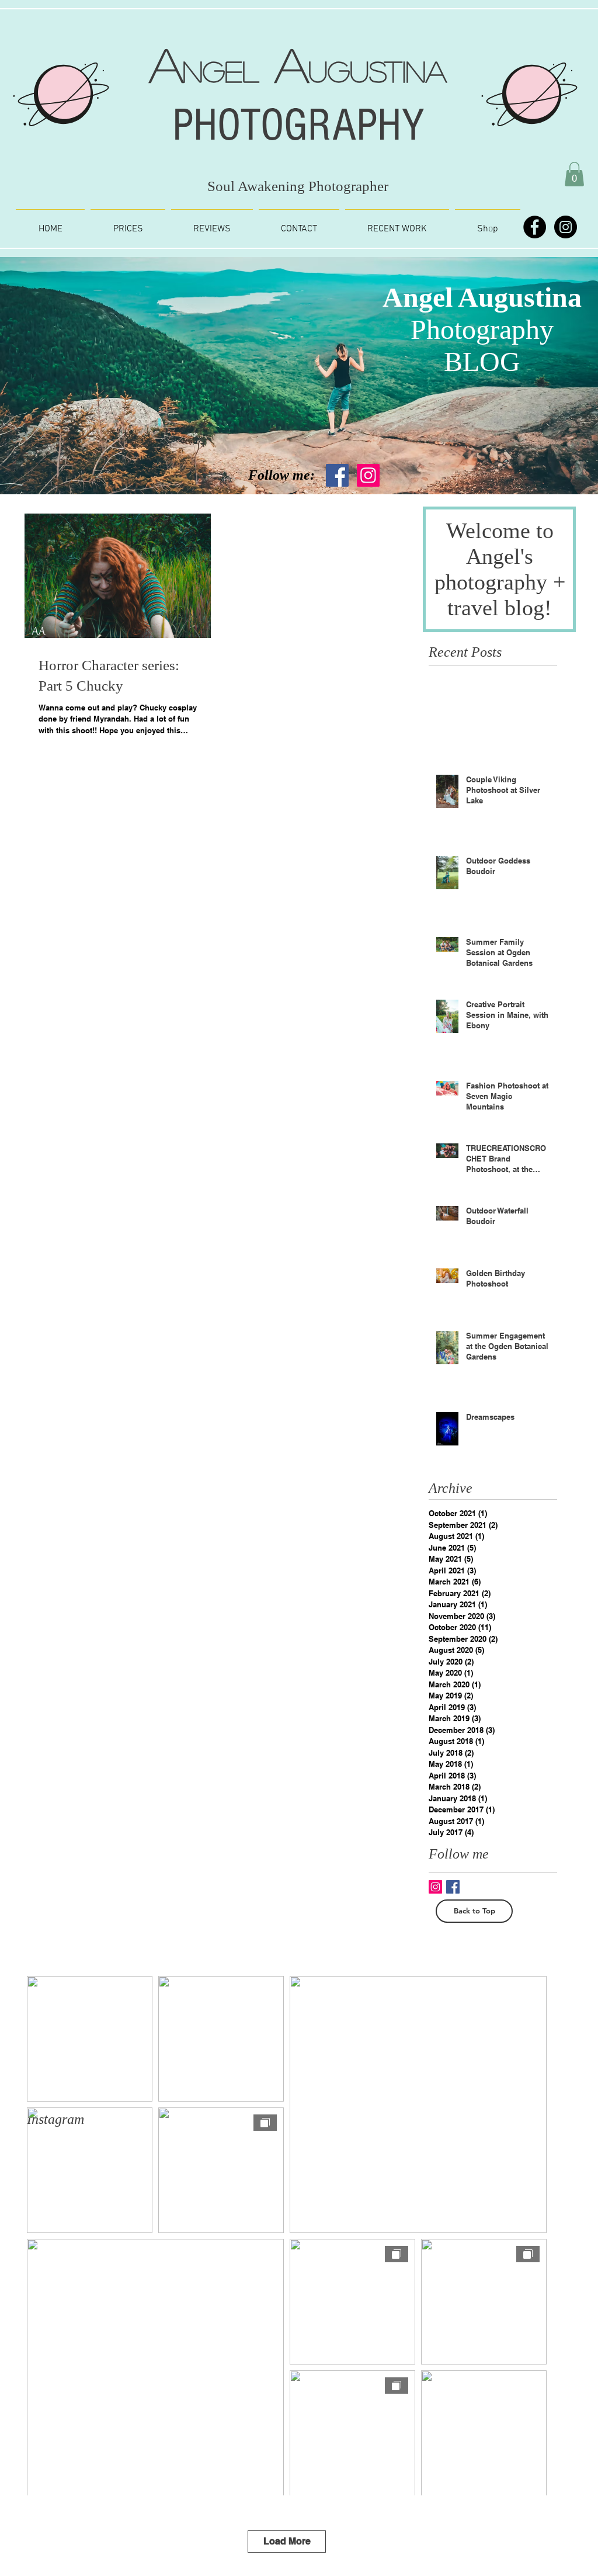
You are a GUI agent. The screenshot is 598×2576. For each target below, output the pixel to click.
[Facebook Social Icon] (337, 475)
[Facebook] (535, 227)
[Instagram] (566, 227)
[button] (574, 174)
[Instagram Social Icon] (368, 475)
